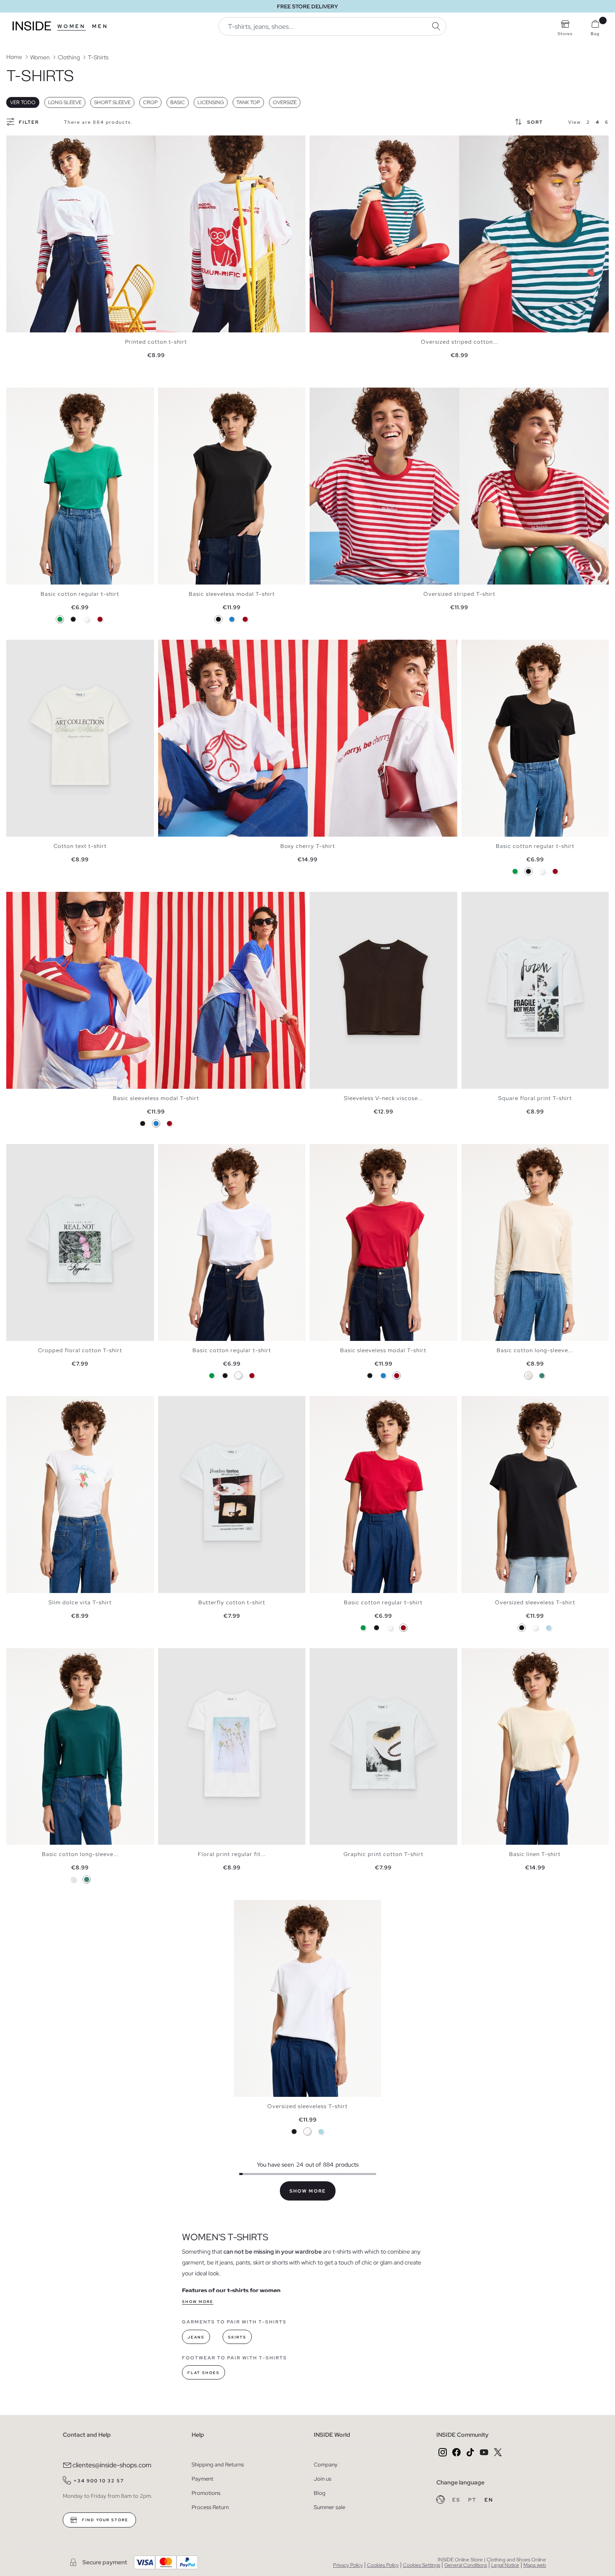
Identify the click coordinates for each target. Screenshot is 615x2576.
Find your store (104, 2520)
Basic (178, 102)
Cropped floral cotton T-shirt (80, 1350)
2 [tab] (19, 395)
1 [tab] (15, 395)
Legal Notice (505, 2565)
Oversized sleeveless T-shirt (535, 1602)
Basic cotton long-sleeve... (535, 1350)
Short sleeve (112, 102)
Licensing (211, 102)
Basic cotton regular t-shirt (80, 594)
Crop (150, 102)
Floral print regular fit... (232, 1854)
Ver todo (23, 102)
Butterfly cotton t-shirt (232, 1602)
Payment (202, 2479)
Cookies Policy (383, 2565)
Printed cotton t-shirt (156, 342)
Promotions (206, 2493)
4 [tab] (27, 395)
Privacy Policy (348, 2565)
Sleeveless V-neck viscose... (383, 1098)
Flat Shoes (204, 2373)
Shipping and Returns (218, 2465)
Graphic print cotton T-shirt (383, 1854)
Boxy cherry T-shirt (308, 846)
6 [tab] (36, 1655)
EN (489, 2500)
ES (457, 2500)
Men (100, 26)
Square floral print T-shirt (535, 1098)
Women (72, 26)
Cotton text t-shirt (80, 846)
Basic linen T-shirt (535, 1854)
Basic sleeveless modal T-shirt (232, 594)
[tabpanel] (156, 234)
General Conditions (466, 2565)
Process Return (210, 2507)
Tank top (248, 102)
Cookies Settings (422, 2565)
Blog (320, 2493)
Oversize (285, 102)
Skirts (237, 2337)
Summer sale (329, 2507)
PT (473, 2500)
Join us (323, 2479)
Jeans (196, 2337)
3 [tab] (23, 395)
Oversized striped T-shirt (459, 594)
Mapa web (535, 2565)
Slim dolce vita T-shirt (80, 1602)
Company (326, 2465)
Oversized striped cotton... (459, 342)
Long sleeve (65, 102)
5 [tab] (31, 395)
